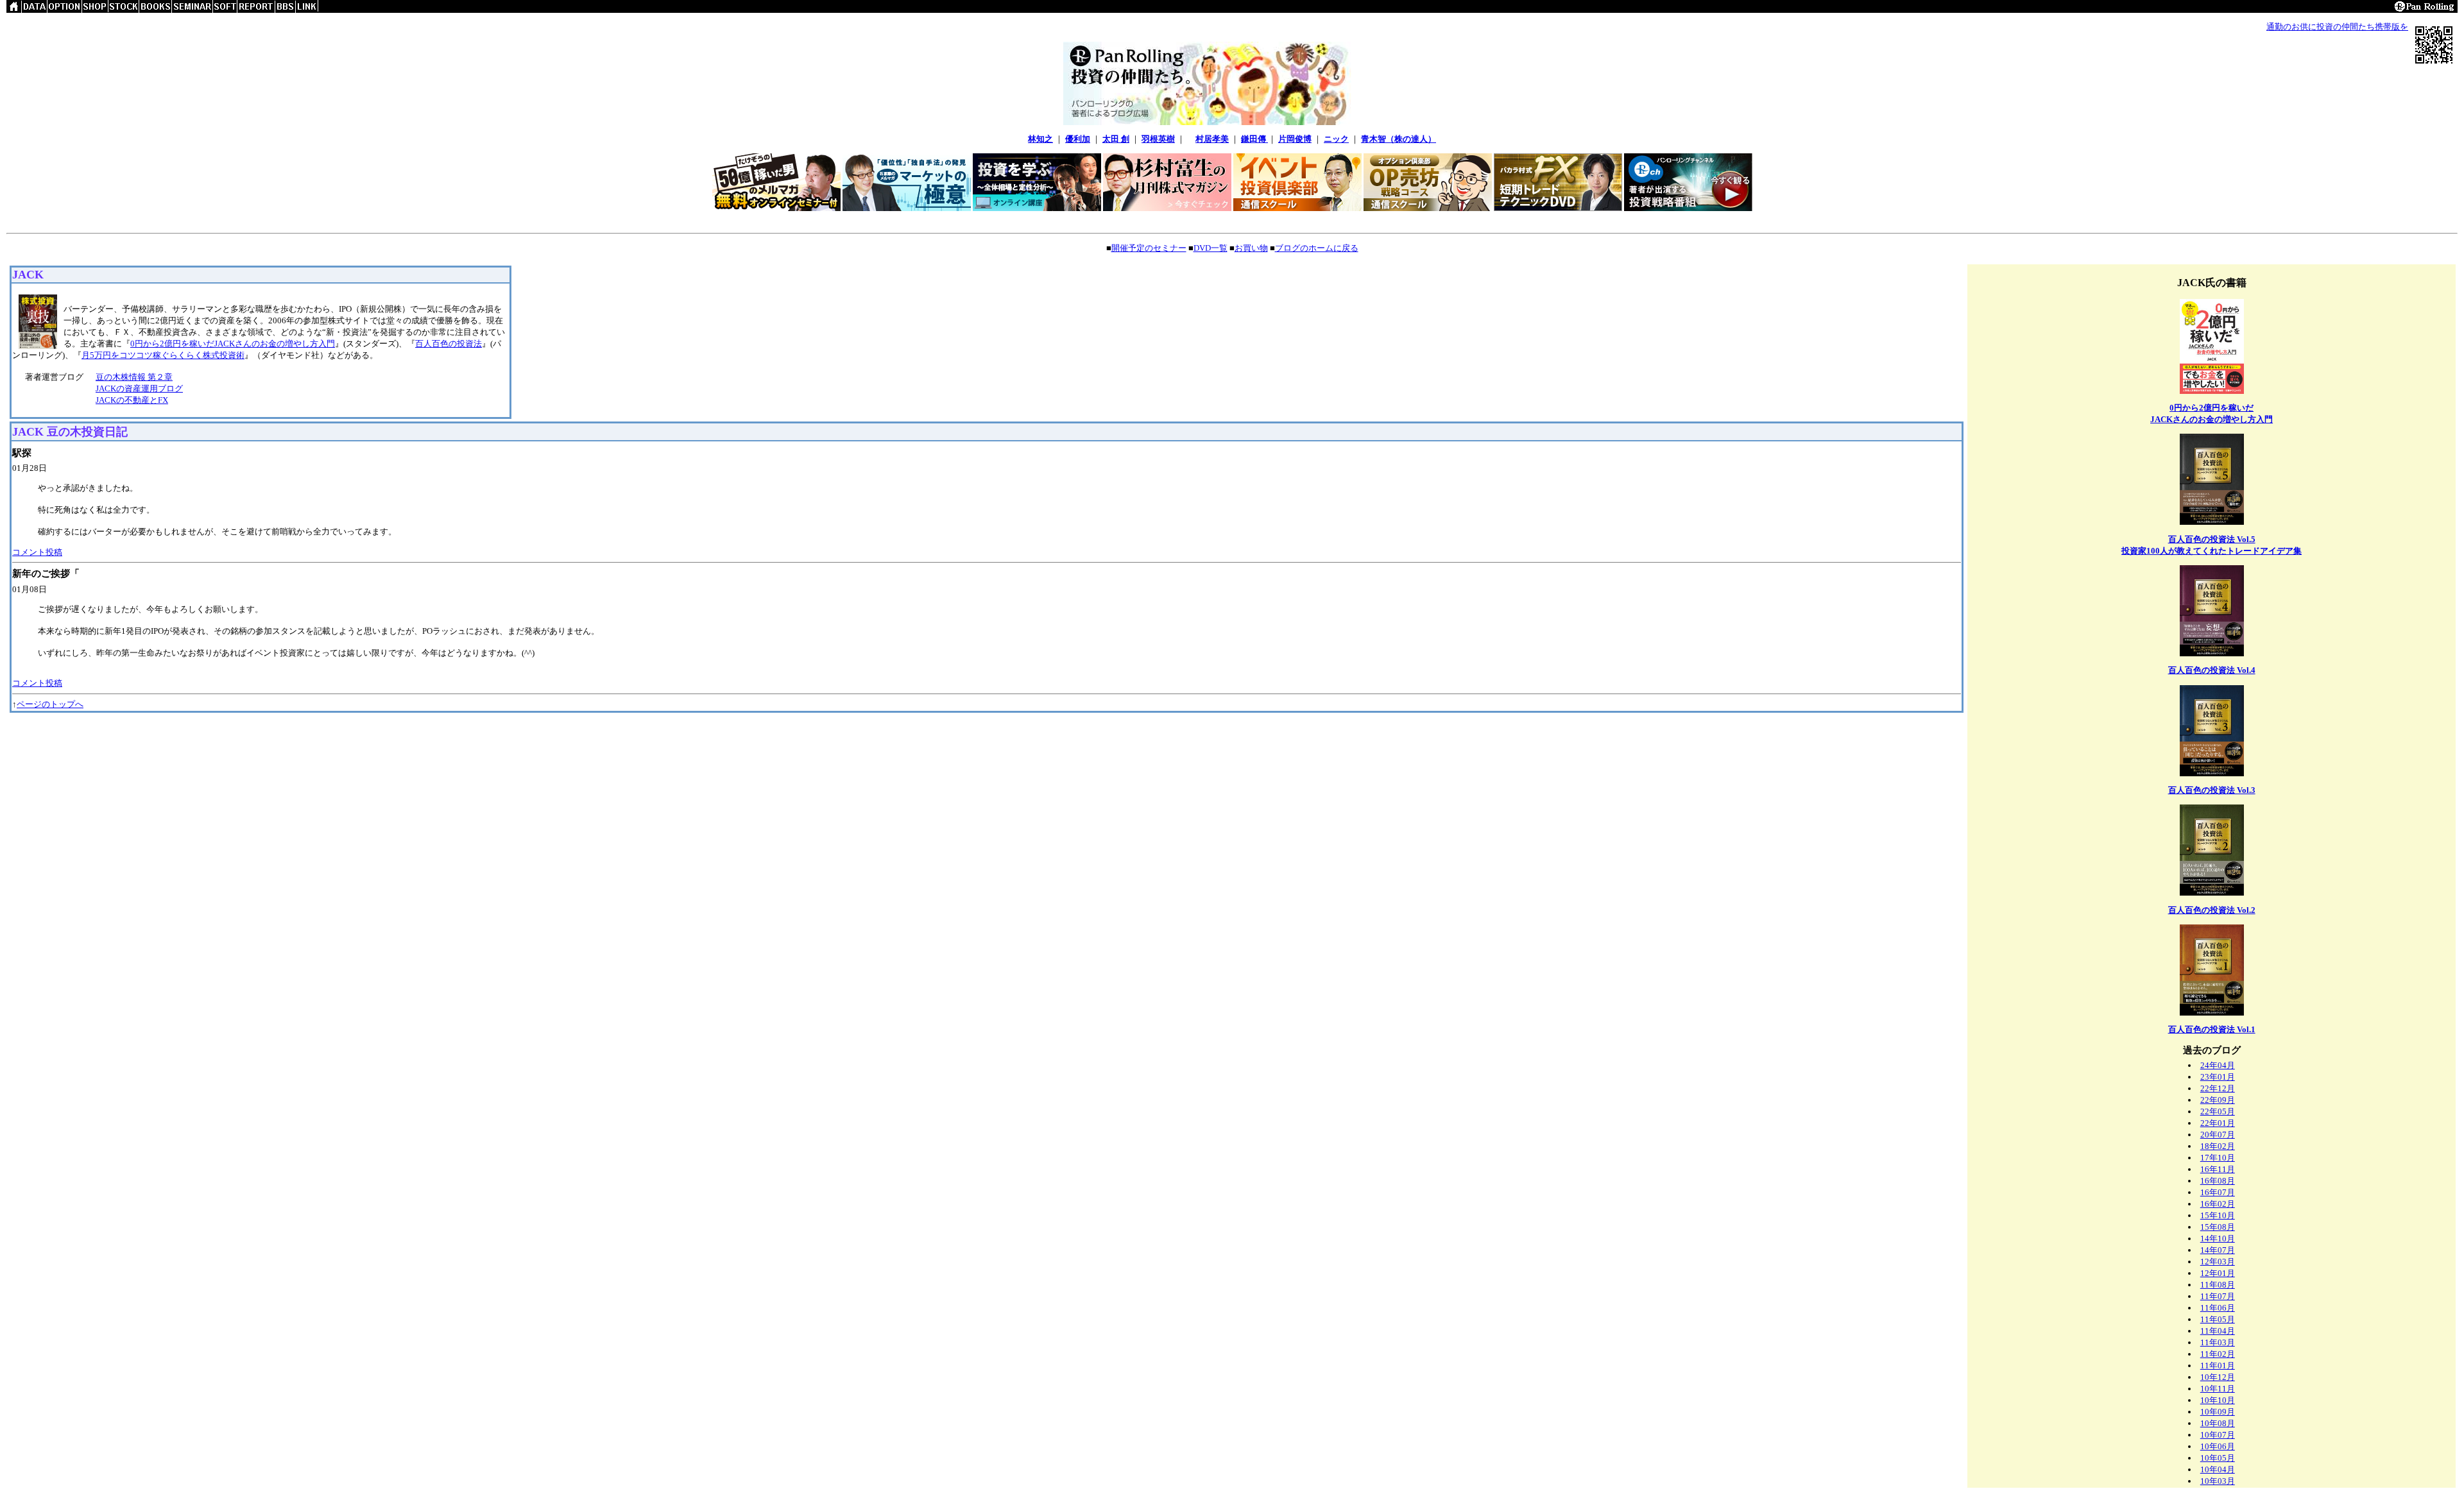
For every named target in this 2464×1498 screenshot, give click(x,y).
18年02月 (2218, 1146)
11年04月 (2218, 1331)
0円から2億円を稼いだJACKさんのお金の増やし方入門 (233, 344)
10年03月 (2218, 1481)
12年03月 (2218, 1262)
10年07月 (2218, 1435)
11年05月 (2218, 1319)
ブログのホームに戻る (1317, 248)
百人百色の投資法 (449, 344)
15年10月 (2218, 1215)
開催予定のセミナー (1149, 248)
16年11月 (2218, 1169)
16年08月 (2218, 1181)
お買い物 (1251, 248)
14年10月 (2218, 1238)
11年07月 (2218, 1296)
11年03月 (2218, 1342)
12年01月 (2218, 1273)
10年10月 (2218, 1400)
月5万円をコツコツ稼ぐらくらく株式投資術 (163, 355)
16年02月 (2218, 1204)
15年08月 (2218, 1227)
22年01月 (2218, 1123)
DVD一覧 (1211, 248)
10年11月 (2218, 1389)
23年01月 (2218, 1077)
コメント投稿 (37, 552)
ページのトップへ (50, 704)
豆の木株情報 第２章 (134, 377)
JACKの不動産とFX (132, 400)
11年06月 (2218, 1308)
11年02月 (2218, 1354)
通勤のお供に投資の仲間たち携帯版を (2337, 27)
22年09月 (2218, 1100)
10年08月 (2218, 1423)
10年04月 (2218, 1469)
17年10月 (2218, 1158)
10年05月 (2218, 1458)
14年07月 (2218, 1250)
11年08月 (2218, 1285)
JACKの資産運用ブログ (139, 388)
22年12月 (2218, 1088)
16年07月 (2218, 1192)
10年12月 (2218, 1377)
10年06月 (2218, 1446)
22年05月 (2218, 1111)
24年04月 (2218, 1065)
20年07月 (2218, 1135)
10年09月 (2218, 1412)
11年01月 (2218, 1366)
